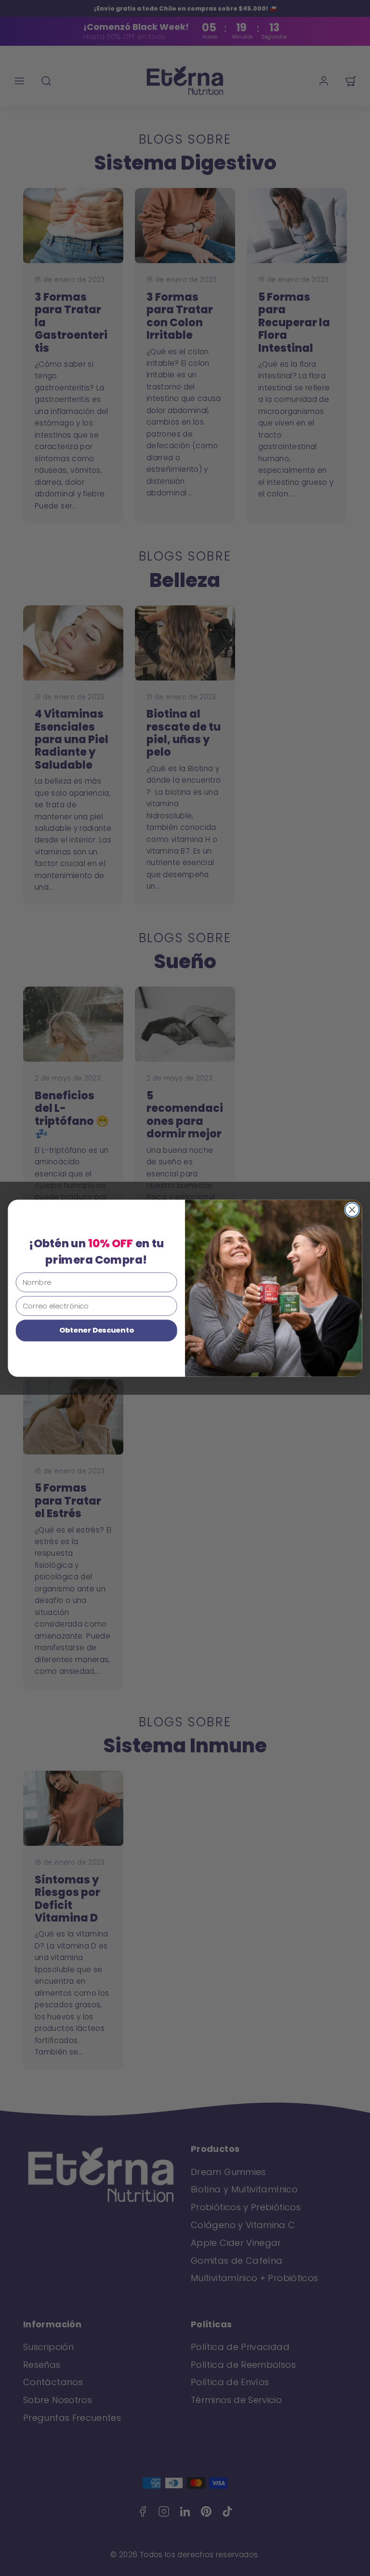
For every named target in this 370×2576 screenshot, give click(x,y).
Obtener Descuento (97, 1330)
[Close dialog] (352, 1209)
